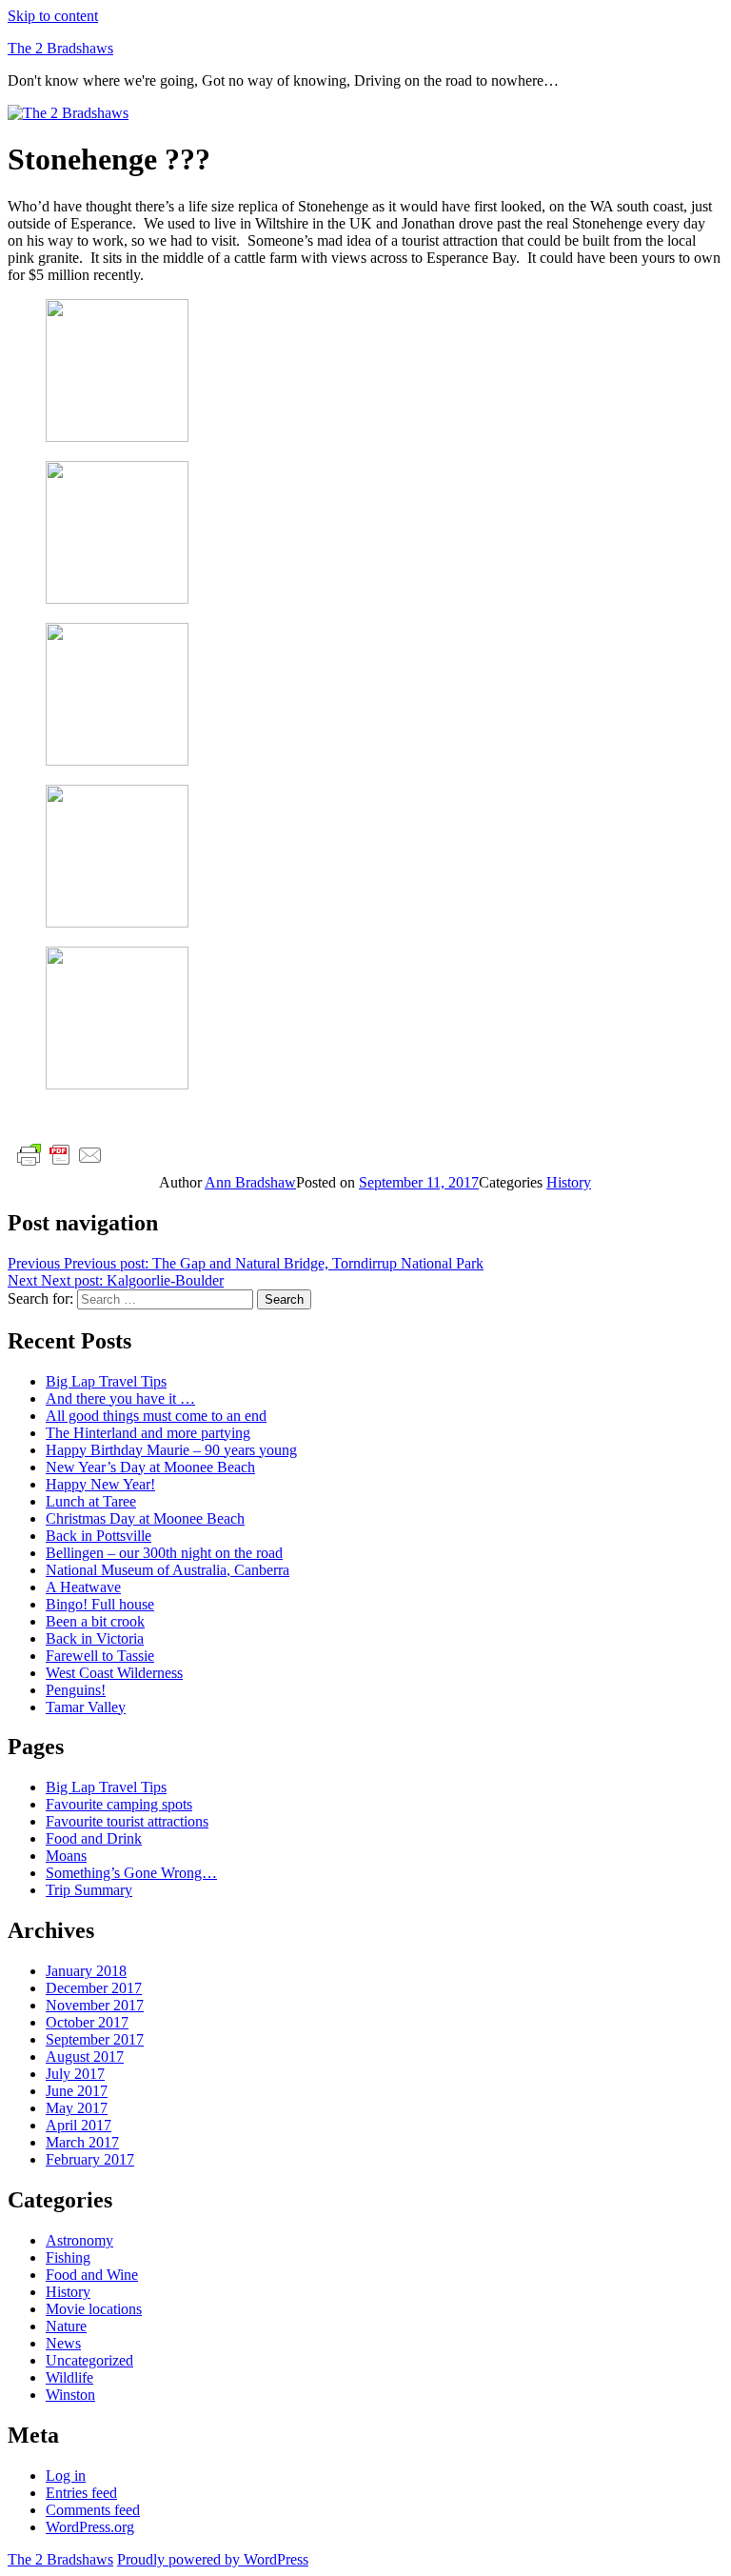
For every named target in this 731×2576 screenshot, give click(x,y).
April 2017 (79, 2125)
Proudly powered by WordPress (213, 2559)
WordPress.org (90, 2527)
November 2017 (95, 2005)
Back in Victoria (95, 1638)
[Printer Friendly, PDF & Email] (60, 1154)
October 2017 (87, 2022)
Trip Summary (89, 1890)
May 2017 (77, 2108)
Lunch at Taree (91, 1501)
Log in (66, 2476)
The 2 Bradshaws (60, 48)
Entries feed (81, 2493)
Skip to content (53, 16)
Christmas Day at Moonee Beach (145, 1518)
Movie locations (94, 2309)
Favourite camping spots (119, 1804)
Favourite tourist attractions (127, 1821)
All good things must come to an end (156, 1416)
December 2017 (94, 1988)
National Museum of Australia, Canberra (168, 1570)
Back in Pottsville (99, 1536)
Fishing (68, 2257)
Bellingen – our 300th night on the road (164, 1553)
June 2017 (77, 2091)
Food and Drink (94, 1838)
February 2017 (90, 2159)
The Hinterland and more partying (148, 1433)
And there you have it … (120, 1398)
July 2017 (75, 2074)
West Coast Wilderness (114, 1673)
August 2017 (85, 2057)
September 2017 (95, 2039)
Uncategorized (89, 2360)
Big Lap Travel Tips (106, 1381)
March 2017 (82, 2142)
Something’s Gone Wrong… (131, 1873)
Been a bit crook (95, 1621)
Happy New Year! (100, 1484)
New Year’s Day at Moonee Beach (150, 1467)
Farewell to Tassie (100, 1656)
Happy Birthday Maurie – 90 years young (171, 1450)
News (63, 2343)
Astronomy (79, 2240)
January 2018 (86, 1971)
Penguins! (76, 1690)
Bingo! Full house (100, 1604)
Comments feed (93, 2510)
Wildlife (69, 2377)
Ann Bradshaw (250, 1182)
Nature (66, 2326)
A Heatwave (83, 1587)
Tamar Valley (86, 1707)
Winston (70, 2395)
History (569, 1182)
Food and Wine (92, 2275)
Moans (66, 1856)
